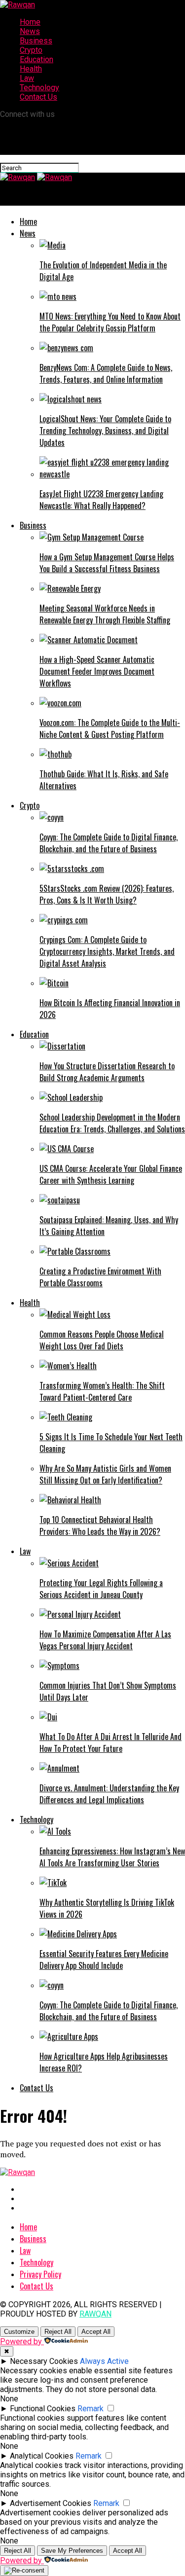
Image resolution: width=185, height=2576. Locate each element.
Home (30, 22)
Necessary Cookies (44, 2361)
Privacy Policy (40, 2274)
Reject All (58, 2332)
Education (37, 59)
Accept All (96, 2332)
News (30, 31)
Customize (19, 2332)
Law (27, 78)
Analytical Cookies (42, 2456)
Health (31, 69)
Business (36, 41)
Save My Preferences (72, 2551)
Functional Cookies (43, 2409)
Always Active (104, 2361)
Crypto (31, 50)
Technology (39, 88)
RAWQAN (95, 2314)
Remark (91, 2409)
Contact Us (38, 97)
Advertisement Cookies (51, 2503)
